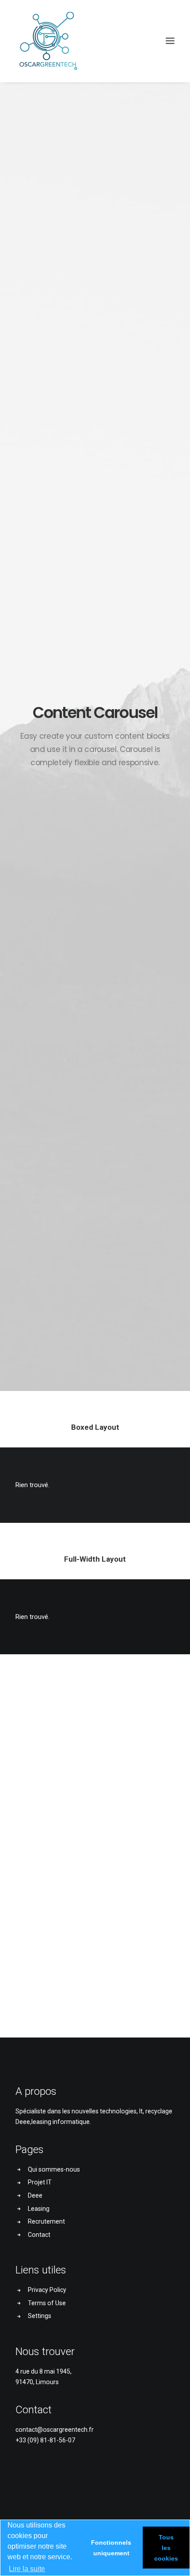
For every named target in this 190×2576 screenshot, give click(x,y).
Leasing (39, 2209)
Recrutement (46, 2221)
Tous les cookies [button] (166, 2548)
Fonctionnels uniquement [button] (111, 2548)
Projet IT (40, 2182)
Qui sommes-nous (54, 2169)
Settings (40, 2316)
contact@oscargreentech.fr (55, 2430)
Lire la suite (27, 2569)
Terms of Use (47, 2303)
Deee (35, 2195)
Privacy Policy (47, 2290)
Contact (39, 2235)
